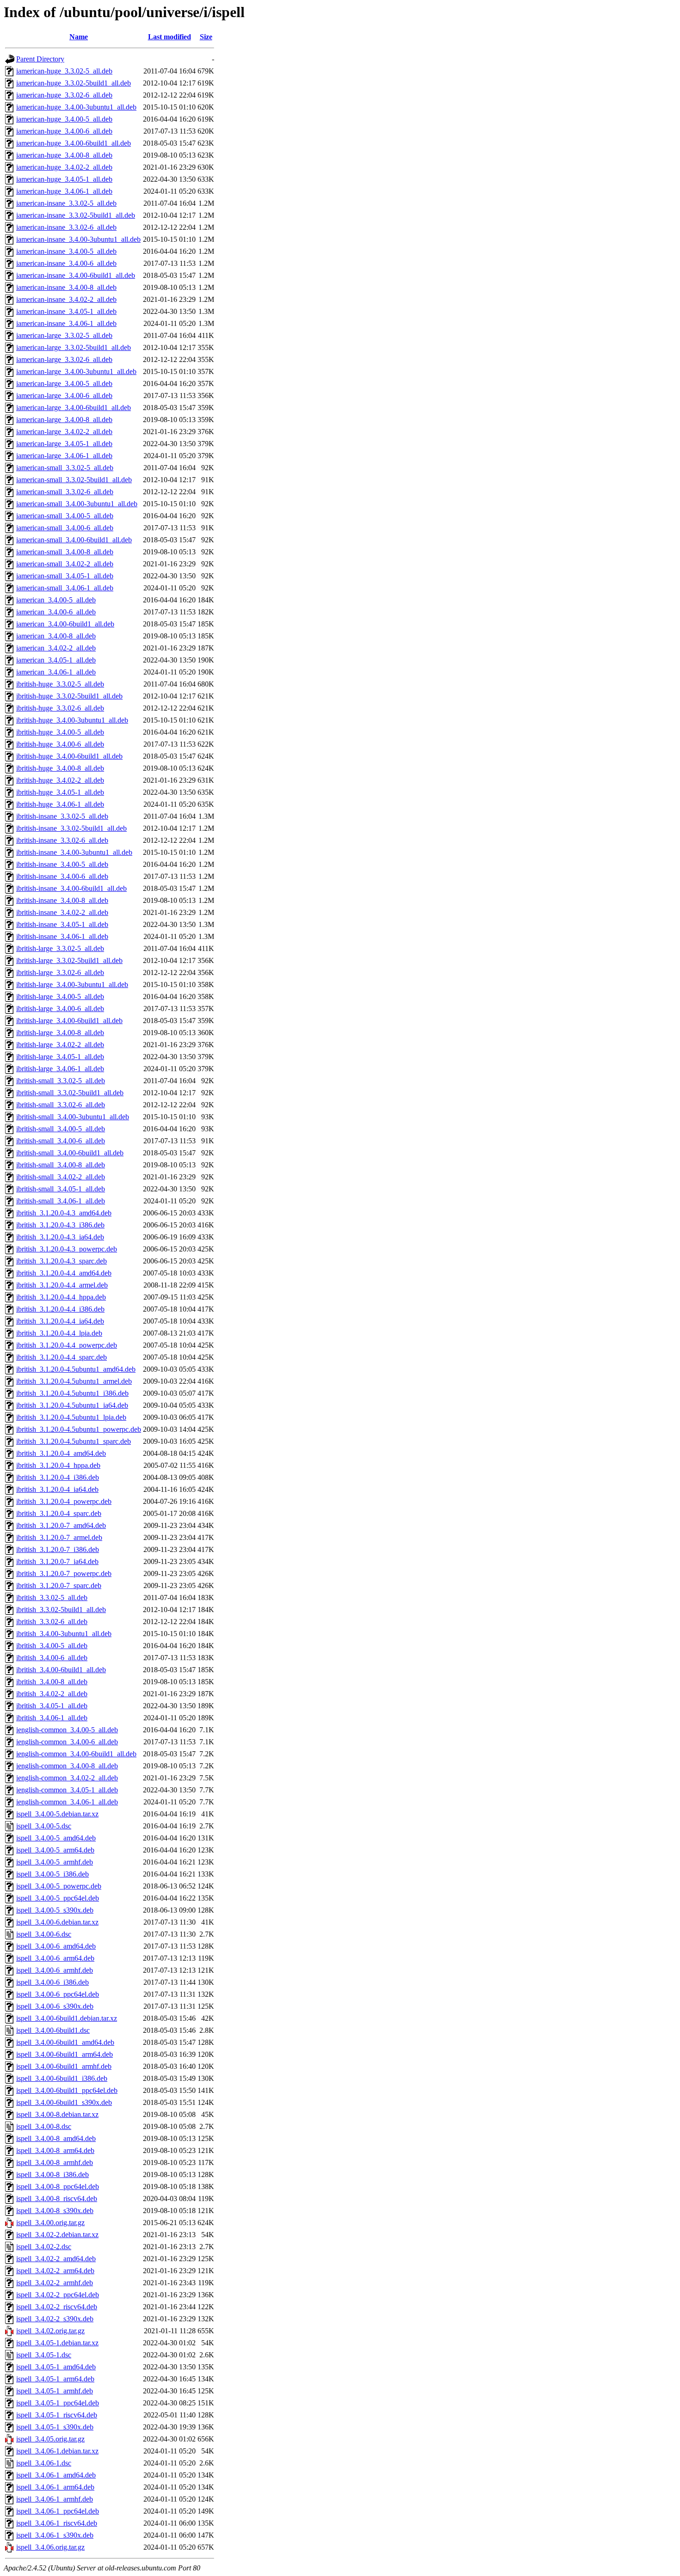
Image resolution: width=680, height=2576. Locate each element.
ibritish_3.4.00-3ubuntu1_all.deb (64, 1634)
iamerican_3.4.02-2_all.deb (56, 648)
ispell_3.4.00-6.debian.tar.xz (57, 1922)
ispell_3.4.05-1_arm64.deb (55, 2379)
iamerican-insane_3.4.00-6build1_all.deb (76, 275)
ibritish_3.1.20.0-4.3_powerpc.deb (67, 1249)
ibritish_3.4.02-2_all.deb (52, 1694)
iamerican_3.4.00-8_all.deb (56, 636)
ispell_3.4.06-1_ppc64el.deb (58, 2511)
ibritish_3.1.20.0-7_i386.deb (58, 1549)
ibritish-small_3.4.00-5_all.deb (61, 1129)
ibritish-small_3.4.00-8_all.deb (61, 1165)
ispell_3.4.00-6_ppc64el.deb (58, 1994)
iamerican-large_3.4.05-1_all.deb (64, 444)
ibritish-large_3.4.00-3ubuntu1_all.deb (72, 984)
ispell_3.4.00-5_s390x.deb (55, 1910)
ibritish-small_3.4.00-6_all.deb (61, 1141)
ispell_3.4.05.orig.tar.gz (50, 2439)
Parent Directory (40, 59)
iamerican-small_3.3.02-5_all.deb (65, 468)
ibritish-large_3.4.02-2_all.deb (60, 1045)
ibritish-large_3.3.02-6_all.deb (60, 972)
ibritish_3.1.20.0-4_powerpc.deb (64, 1501)
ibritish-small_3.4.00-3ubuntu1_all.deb (73, 1117)
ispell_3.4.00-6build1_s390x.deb (64, 2102)
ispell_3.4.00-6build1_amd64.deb (65, 2042)
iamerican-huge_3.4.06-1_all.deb (64, 191)
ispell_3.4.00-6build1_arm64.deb (65, 2054)
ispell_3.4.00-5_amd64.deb (56, 1838)
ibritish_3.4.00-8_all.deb (52, 1682)
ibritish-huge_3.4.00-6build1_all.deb (69, 756)
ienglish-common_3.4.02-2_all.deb (67, 1778)
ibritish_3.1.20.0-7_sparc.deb (59, 1585)
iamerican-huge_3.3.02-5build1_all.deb (74, 83)
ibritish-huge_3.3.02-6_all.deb (60, 708)
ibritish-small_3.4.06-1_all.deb (61, 1201)
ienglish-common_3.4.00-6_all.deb (67, 1742)
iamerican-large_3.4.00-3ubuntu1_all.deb (76, 371)
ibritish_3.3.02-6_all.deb (52, 1622)
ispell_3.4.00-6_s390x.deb (55, 2006)
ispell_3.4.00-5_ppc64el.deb (58, 1898)
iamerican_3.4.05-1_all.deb (56, 660)
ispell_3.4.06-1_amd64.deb (56, 2475)
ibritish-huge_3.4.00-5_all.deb (60, 732)
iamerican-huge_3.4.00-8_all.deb (64, 155)
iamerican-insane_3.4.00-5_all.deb (66, 251)
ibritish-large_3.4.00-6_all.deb (60, 1009)
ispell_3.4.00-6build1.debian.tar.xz (67, 2018)
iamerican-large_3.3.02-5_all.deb (64, 335)
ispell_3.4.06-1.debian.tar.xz (57, 2451)
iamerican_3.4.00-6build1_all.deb (65, 624)
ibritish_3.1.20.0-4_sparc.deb (59, 1513)
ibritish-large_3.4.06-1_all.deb (60, 1069)
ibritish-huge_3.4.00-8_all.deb (60, 768)
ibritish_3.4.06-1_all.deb (52, 1718)
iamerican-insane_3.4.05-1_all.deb (66, 311)
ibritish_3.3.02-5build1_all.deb (61, 1610)
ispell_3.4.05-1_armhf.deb (55, 2391)
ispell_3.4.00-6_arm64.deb (55, 1958)
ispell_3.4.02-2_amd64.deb (56, 2259)
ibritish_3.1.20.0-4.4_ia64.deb (60, 1321)
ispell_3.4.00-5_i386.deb (53, 1874)
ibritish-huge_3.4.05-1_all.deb (60, 792)
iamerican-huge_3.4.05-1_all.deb (64, 179)
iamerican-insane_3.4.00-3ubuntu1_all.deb (78, 239)
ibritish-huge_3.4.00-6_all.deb (60, 744)
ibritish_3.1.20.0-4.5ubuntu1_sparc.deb (74, 1441)
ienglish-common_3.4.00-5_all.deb (67, 1730)
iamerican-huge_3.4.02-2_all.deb (64, 167)
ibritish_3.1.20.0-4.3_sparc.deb (62, 1261)
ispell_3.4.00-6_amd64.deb (56, 1946)
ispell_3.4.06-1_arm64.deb (55, 2487)
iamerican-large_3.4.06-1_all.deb (64, 456)
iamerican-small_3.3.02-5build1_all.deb (74, 480)
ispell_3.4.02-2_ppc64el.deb (58, 2295)
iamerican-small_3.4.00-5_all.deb (65, 516)
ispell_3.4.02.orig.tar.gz (50, 2331)
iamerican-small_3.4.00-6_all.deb (65, 528)
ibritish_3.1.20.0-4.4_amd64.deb (64, 1273)
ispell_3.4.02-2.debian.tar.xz (57, 2235)
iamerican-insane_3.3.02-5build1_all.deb (76, 215)
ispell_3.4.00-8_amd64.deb (56, 2138)
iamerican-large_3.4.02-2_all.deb (64, 432)
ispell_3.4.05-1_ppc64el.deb (58, 2403)
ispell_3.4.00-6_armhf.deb (55, 1970)
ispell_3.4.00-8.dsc (44, 2126)
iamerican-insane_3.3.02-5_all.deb (66, 203)
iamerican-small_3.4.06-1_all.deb (65, 588)
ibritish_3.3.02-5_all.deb (52, 1598)
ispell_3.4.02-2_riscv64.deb (57, 2307)
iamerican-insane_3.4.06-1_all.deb (66, 323)
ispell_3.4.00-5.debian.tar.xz (57, 1814)
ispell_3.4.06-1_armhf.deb (55, 2499)
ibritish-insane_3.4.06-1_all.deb (62, 936)
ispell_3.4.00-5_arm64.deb (55, 1850)
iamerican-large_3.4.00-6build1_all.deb (74, 408)
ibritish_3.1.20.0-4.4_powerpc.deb (67, 1345)
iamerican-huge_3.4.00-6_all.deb (64, 131)
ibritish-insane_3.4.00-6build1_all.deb (71, 888)
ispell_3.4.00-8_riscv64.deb (57, 2199)
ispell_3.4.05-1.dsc (44, 2355)
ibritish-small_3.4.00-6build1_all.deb (70, 1153)
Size (206, 37)
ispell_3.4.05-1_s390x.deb (55, 2427)
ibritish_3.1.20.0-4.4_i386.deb (60, 1309)
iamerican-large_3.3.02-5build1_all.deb (74, 347)
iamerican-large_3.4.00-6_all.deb (64, 396)
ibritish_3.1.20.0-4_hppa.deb (58, 1465)
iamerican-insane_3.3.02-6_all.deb (66, 227)
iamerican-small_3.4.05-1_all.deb (65, 576)
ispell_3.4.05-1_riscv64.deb (57, 2415)
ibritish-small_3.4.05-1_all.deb (61, 1189)
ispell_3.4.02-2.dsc (44, 2247)
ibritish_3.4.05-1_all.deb (52, 1706)
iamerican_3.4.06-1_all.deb (56, 672)
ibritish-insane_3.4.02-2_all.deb (62, 912)
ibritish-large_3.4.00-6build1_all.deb (69, 1021)
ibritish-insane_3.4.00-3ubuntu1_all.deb (74, 852)
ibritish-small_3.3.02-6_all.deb (61, 1105)
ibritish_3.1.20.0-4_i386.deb (58, 1477)
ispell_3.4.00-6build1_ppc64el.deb (67, 2090)
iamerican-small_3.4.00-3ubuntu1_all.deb (77, 504)
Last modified (170, 37)
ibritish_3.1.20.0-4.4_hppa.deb (61, 1297)
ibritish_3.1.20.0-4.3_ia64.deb (60, 1237)
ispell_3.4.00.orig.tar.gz (50, 2223)
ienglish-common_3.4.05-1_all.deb (67, 1790)
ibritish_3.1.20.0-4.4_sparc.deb (62, 1357)
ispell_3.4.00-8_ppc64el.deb (58, 2187)
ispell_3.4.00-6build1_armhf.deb (64, 2066)
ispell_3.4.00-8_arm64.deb (55, 2150)
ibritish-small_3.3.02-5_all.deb (61, 1081)
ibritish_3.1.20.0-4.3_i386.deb (60, 1225)
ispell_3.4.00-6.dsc (44, 1934)
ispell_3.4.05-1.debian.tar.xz (57, 2343)
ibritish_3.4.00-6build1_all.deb (61, 1670)
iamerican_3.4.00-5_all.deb (56, 600)
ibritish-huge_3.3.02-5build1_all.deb (69, 696)
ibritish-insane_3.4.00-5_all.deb (62, 864)
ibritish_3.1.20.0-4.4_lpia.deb (59, 1333)
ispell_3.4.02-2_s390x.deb (55, 2319)
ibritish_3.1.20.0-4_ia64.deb (57, 1489)
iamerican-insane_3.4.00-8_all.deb (66, 287)
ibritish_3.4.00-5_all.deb (52, 1646)
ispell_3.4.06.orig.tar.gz (50, 2547)
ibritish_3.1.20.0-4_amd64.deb (61, 1453)
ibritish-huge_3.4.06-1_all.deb (60, 804)
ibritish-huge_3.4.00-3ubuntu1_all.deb (72, 720)
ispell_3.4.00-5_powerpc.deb (59, 1886)
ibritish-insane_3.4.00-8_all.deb (62, 900)
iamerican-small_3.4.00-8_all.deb (65, 552)
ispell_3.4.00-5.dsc (44, 1826)
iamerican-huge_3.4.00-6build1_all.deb (74, 143)
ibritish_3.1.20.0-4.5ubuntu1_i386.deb (72, 1393)
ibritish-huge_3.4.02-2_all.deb (60, 780)
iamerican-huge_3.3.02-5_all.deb (64, 71)
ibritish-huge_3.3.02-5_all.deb (60, 684)
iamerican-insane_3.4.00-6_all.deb (66, 263)
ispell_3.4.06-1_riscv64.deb (57, 2523)
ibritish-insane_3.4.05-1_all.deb (62, 924)
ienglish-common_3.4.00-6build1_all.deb (76, 1754)
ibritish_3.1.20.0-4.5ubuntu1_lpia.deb (71, 1417)
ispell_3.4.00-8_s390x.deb (55, 2211)
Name (79, 37)
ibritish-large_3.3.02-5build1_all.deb (69, 960)
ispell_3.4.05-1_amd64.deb (56, 2367)
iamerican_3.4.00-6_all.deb (56, 612)
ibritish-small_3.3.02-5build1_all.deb (70, 1093)
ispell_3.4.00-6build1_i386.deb (62, 2078)
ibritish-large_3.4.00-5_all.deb (60, 997)
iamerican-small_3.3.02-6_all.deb (65, 492)
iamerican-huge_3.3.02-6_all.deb (64, 95)
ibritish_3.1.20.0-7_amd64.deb (61, 1525)
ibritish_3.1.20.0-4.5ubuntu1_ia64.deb (72, 1405)
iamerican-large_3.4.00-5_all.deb (64, 383)
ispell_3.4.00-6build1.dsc (53, 2030)
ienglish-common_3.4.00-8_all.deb (67, 1766)
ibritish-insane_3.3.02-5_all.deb (62, 816)
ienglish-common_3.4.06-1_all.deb (67, 1802)
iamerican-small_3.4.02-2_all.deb (65, 564)
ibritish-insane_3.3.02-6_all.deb (62, 840)
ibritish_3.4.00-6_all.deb (52, 1658)
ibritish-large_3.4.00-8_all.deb (60, 1033)
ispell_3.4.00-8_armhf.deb (55, 2162)
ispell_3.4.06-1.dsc (44, 2463)
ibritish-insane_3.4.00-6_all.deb (62, 876)
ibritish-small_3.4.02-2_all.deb (61, 1177)
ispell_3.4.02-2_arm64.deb (55, 2271)
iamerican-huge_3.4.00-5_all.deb (64, 119)
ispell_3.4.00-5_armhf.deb (55, 1862)
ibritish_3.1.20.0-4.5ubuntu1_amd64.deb (76, 1369)
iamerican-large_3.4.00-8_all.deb (64, 420)
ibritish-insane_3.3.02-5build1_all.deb (71, 828)
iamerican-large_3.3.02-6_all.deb (64, 359)
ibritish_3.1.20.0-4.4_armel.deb (62, 1285)
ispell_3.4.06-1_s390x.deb (55, 2535)
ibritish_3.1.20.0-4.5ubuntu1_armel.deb (74, 1381)
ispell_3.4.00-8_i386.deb (53, 2174)
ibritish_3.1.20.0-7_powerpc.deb (64, 1573)
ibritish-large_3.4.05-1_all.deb (60, 1057)
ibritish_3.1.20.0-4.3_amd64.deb (64, 1213)
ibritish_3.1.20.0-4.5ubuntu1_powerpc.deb (79, 1429)
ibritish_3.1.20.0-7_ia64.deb (57, 1561)
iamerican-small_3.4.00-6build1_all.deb (74, 540)
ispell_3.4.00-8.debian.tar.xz (57, 2114)
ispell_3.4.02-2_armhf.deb (55, 2283)
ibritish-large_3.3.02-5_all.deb (60, 948)
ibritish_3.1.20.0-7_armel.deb (59, 1537)
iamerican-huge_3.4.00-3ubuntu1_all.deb (76, 107)
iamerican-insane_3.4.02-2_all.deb (66, 299)
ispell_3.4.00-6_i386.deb (53, 1982)
